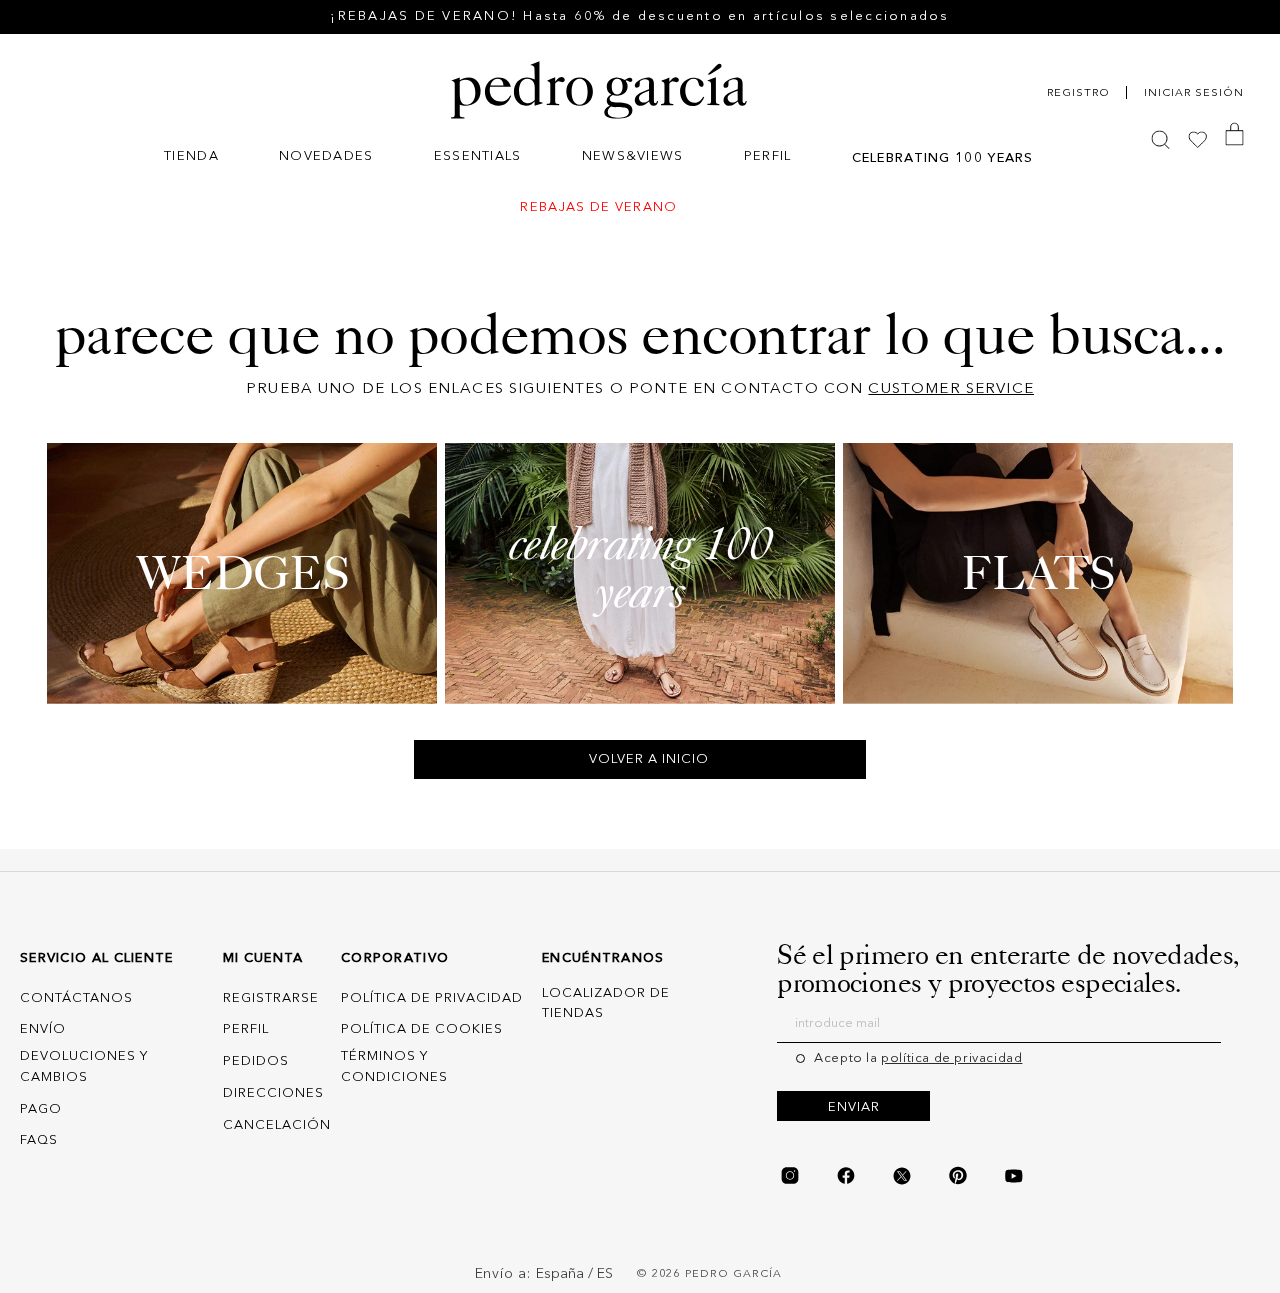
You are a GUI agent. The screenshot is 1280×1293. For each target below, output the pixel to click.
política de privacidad (951, 1058)
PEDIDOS (256, 1061)
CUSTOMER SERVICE (950, 389)
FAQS (39, 1141)
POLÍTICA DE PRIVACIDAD (432, 998)
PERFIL (246, 1029)
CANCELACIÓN (277, 1125)
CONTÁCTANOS (76, 998)
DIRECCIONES (273, 1093)
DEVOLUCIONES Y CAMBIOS (84, 1067)
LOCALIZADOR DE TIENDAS (606, 1004)
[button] (191, 158)
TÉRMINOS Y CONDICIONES (394, 1067)
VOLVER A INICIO (649, 759)
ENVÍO (43, 1029)
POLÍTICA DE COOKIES (422, 1029)
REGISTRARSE (271, 998)
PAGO (41, 1109)
